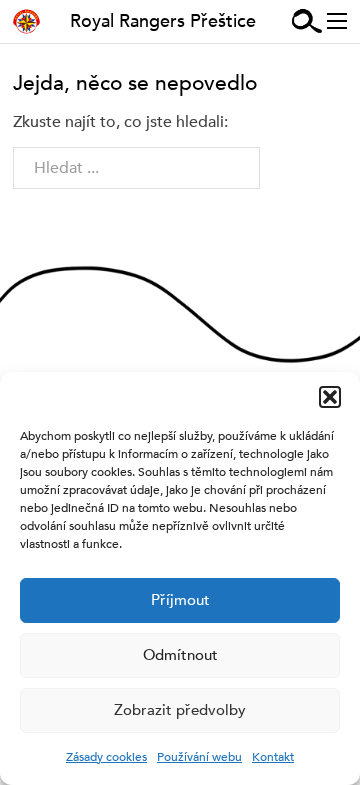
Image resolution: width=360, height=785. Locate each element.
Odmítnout (180, 655)
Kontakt (273, 757)
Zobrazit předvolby (180, 710)
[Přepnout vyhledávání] (307, 21)
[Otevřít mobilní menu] (337, 21)
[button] (330, 397)
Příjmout (180, 600)
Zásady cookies (106, 757)
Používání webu (199, 757)
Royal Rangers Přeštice (163, 21)
